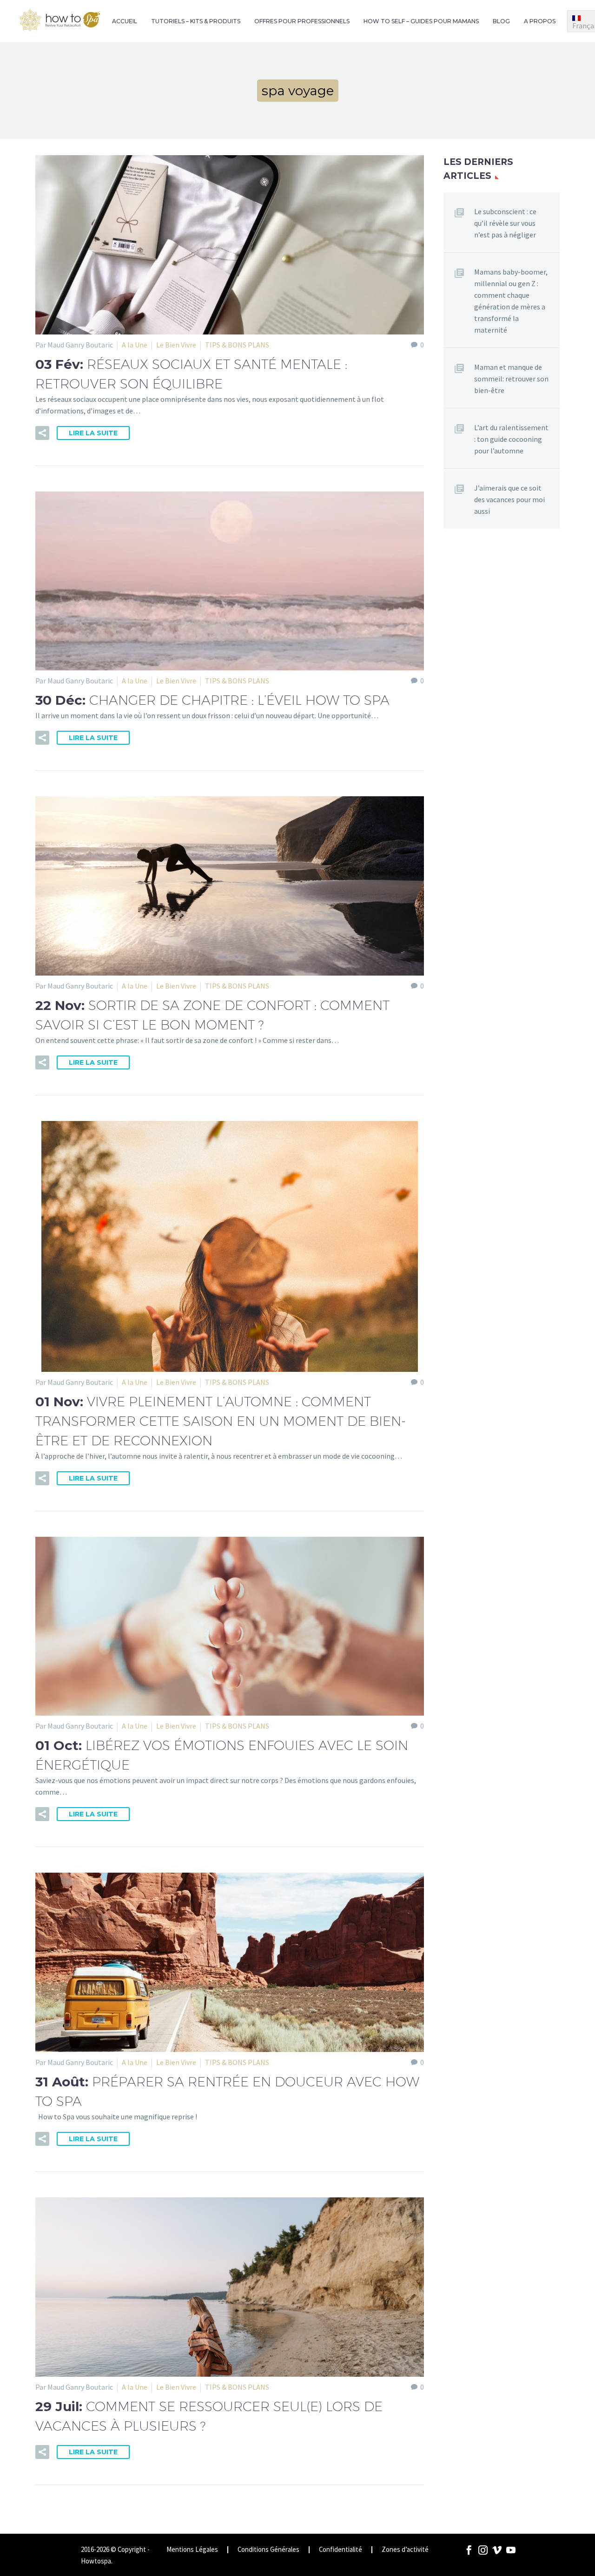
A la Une (135, 345)
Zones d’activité (405, 2550)
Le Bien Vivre (176, 345)
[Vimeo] (497, 2550)
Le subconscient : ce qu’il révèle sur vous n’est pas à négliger (505, 223)
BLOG (501, 21)
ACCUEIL (125, 21)
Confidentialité (340, 2550)
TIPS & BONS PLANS (237, 345)
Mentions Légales (192, 2550)
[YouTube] (511, 2550)
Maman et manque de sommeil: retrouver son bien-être (511, 379)
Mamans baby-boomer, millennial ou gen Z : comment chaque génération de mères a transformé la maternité (511, 301)
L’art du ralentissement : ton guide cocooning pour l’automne (511, 439)
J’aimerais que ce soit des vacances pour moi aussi (509, 499)
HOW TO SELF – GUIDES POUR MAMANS (421, 21)
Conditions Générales (268, 2550)
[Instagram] (483, 2550)
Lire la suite (93, 433)
